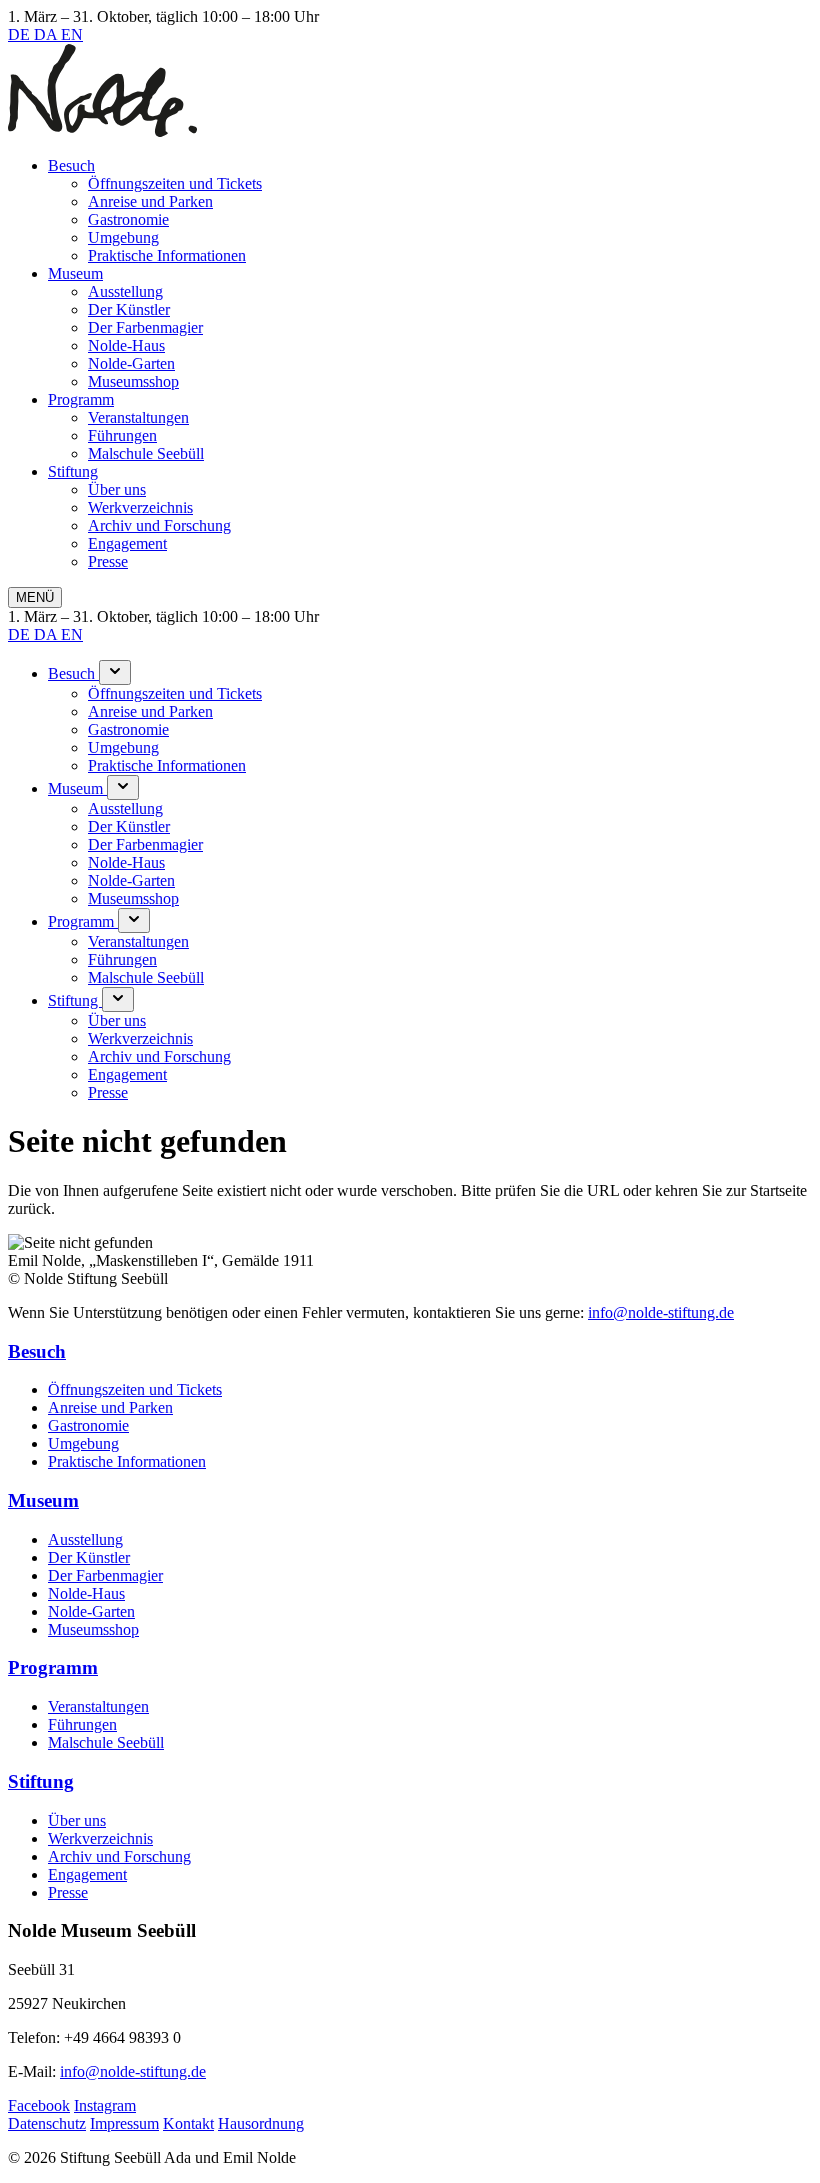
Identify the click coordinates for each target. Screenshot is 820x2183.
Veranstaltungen (138, 417)
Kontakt (188, 2123)
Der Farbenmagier (145, 327)
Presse (108, 561)
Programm (81, 399)
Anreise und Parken (150, 201)
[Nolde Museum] (102, 131)
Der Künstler (129, 309)
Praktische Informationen (167, 255)
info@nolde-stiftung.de (661, 1312)
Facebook (39, 2105)
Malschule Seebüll (146, 453)
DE (21, 34)
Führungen (122, 435)
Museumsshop (133, 381)
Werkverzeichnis (140, 507)
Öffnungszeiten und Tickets (175, 183)
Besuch (71, 165)
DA (47, 34)
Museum (75, 273)
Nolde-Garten (131, 363)
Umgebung (123, 237)
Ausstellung (125, 291)
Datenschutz (47, 2123)
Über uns (117, 489)
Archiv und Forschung (159, 525)
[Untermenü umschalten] (115, 672)
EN (72, 34)
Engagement (127, 543)
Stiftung (73, 471)
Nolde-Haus (126, 345)
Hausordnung (261, 2123)
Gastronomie (128, 219)
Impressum (124, 2123)
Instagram (105, 2105)
